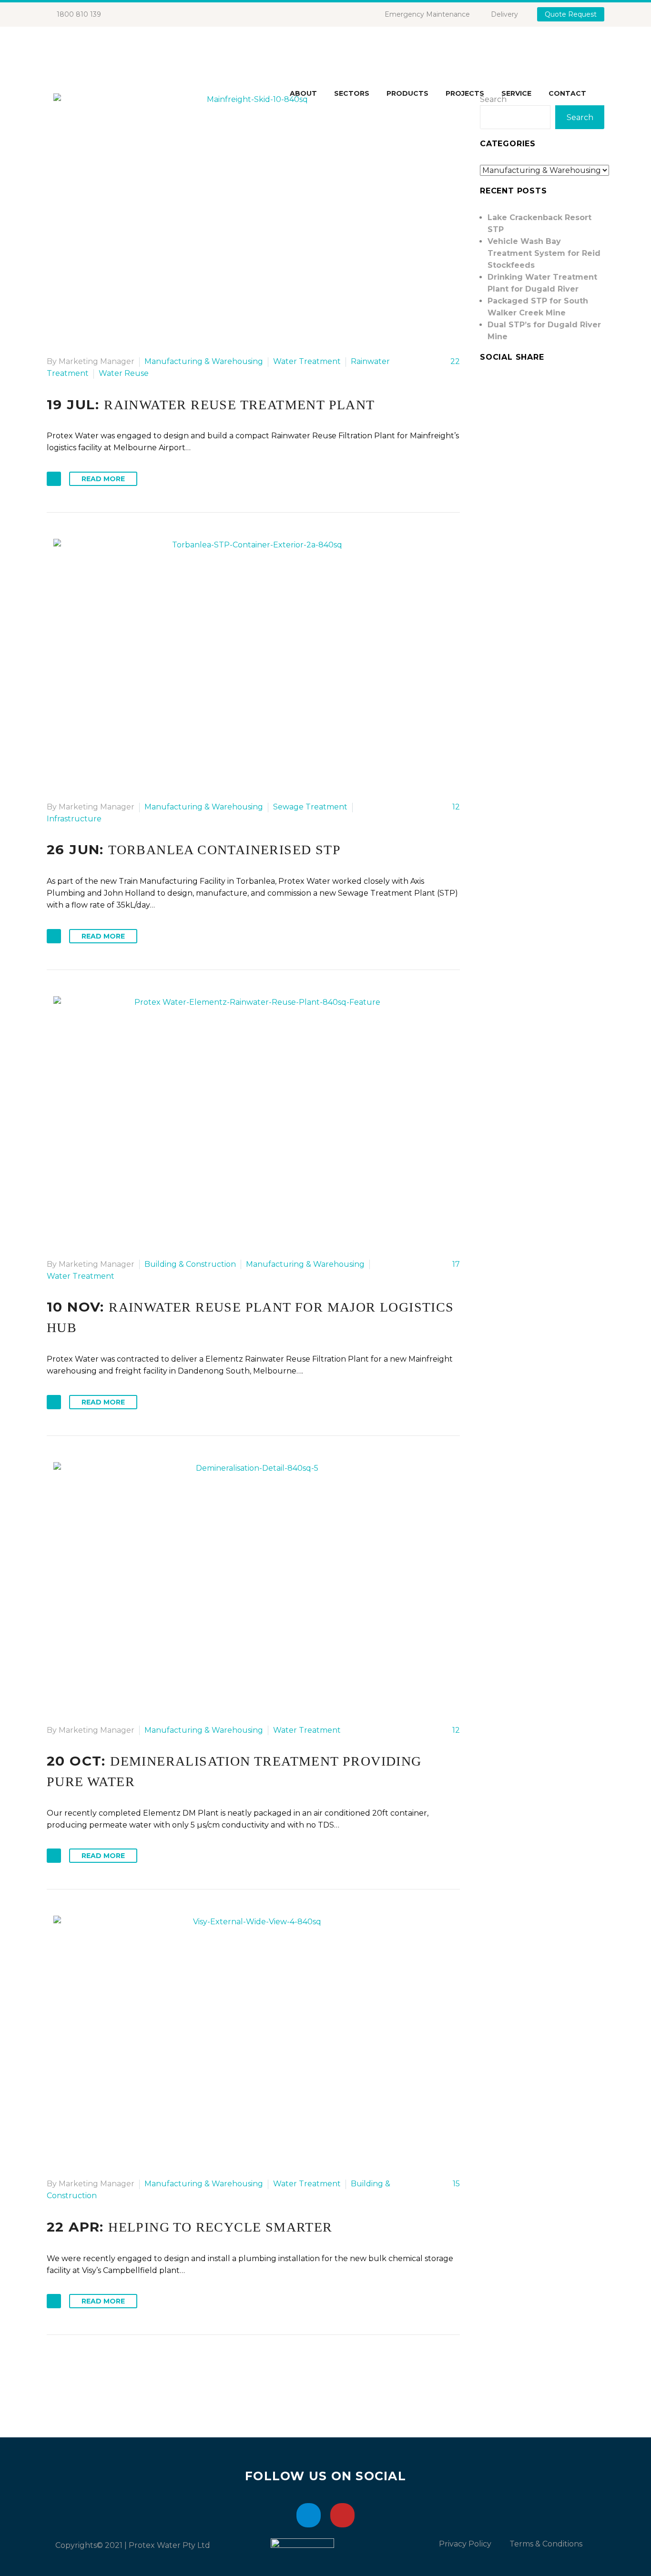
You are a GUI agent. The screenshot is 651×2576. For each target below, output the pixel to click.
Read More (103, 479)
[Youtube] (342, 2515)
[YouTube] (153, 14)
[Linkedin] (309, 2515)
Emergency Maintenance (427, 14)
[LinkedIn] (139, 14)
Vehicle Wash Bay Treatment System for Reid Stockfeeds (544, 253)
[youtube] (503, 386)
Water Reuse (124, 373)
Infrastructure (74, 819)
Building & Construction (190, 1264)
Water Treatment (307, 361)
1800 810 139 (79, 14)
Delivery (504, 14)
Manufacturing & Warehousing (204, 361)
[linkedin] (486, 386)
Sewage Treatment (310, 807)
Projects (465, 93)
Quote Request (571, 14)
